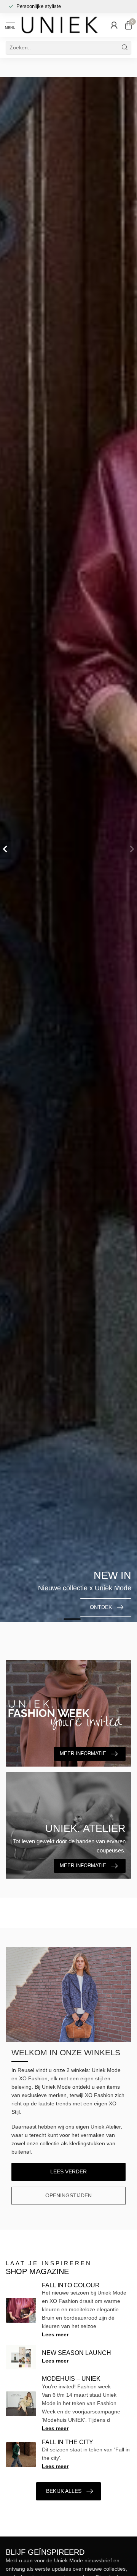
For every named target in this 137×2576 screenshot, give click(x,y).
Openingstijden (68, 2195)
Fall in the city (68, 2442)
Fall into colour (71, 2285)
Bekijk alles (64, 2491)
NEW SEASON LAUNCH (76, 2353)
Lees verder (68, 2171)
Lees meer (55, 2334)
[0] (128, 25)
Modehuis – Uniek (71, 2379)
